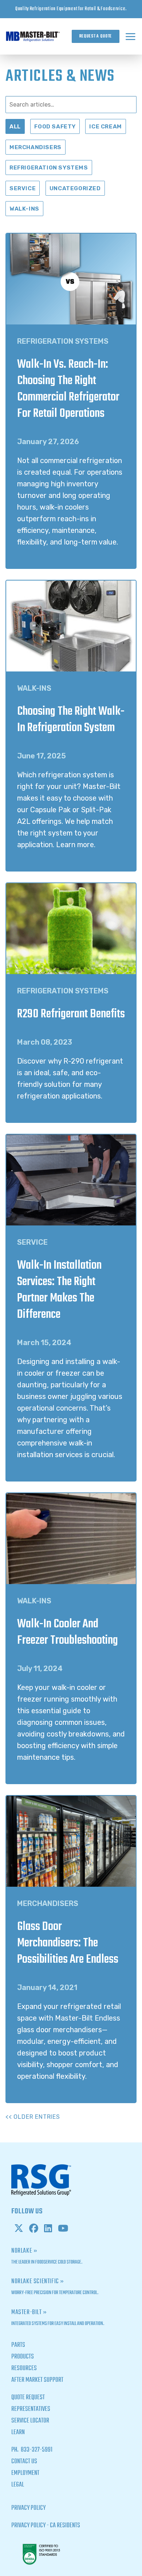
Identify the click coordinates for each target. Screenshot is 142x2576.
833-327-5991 (36, 2450)
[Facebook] (34, 2229)
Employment (25, 2473)
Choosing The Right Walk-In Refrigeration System (71, 720)
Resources (24, 2368)
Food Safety (55, 126)
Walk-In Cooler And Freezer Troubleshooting (68, 1632)
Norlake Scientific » (38, 2282)
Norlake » (24, 2251)
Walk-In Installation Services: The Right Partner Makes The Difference (59, 1290)
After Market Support (37, 2380)
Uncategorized (75, 188)
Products (23, 2357)
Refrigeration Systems (49, 168)
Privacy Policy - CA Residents (46, 2526)
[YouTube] (63, 2229)
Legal (18, 2485)
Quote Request (28, 2398)
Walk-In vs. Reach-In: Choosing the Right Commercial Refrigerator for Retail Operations (68, 389)
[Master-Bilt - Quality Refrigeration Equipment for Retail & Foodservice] (33, 36)
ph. (15, 2450)
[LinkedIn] (48, 2229)
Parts (18, 2345)
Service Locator (30, 2421)
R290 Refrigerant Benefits (71, 1014)
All (15, 126)
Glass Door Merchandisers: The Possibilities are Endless (68, 1943)
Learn (18, 2433)
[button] (131, 36)
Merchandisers (35, 147)
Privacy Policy (28, 2508)
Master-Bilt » (29, 2312)
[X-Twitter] (19, 2229)
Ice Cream (105, 126)
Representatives (31, 2409)
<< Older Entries (33, 2117)
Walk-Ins (24, 209)
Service (23, 188)
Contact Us (24, 2462)
